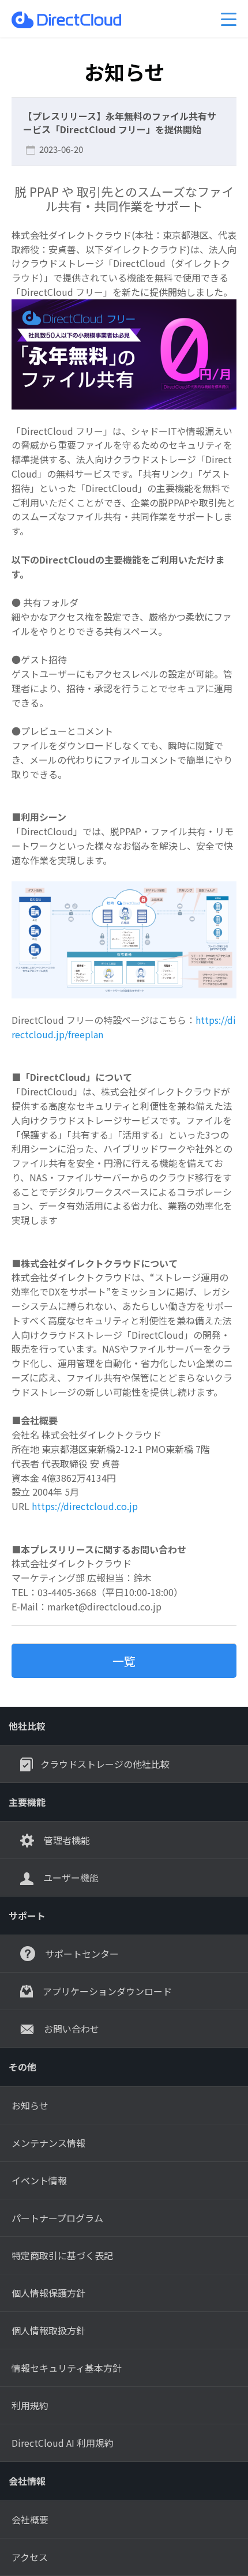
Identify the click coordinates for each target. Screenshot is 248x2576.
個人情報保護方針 (48, 2293)
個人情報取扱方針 (48, 2330)
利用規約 (30, 2405)
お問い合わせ (70, 2029)
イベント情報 (39, 2180)
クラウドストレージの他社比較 (105, 1764)
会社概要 (30, 2519)
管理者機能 (66, 1840)
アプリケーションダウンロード (106, 1991)
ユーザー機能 (70, 1877)
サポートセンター (81, 1954)
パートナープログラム (57, 2218)
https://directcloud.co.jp (85, 1506)
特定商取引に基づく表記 (62, 2255)
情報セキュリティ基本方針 (67, 2368)
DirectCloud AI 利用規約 (63, 2443)
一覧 (124, 1661)
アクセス (30, 2557)
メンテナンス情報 (48, 2143)
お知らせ (30, 2105)
